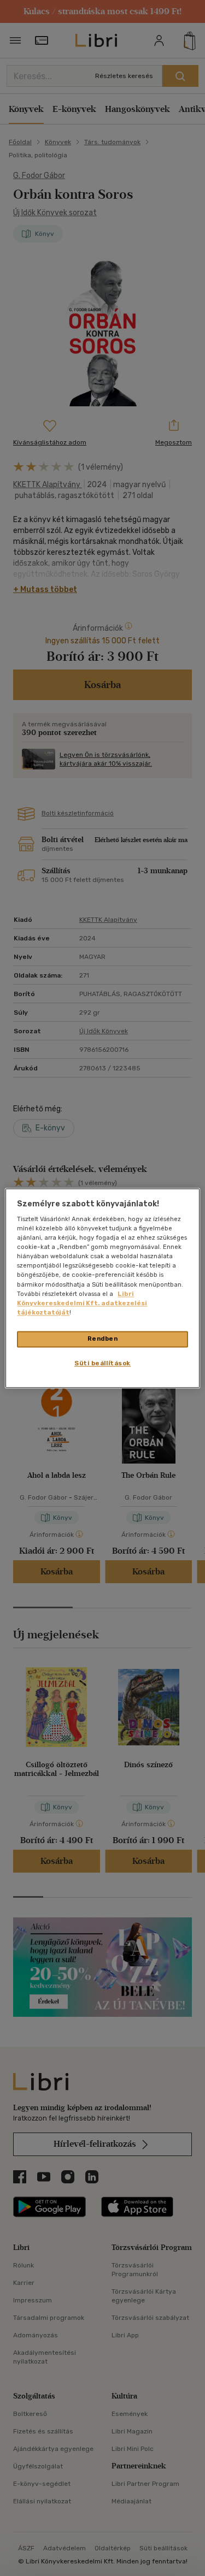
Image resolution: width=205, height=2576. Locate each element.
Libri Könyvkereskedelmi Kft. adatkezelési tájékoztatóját (82, 1303)
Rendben (103, 1339)
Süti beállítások (102, 1363)
